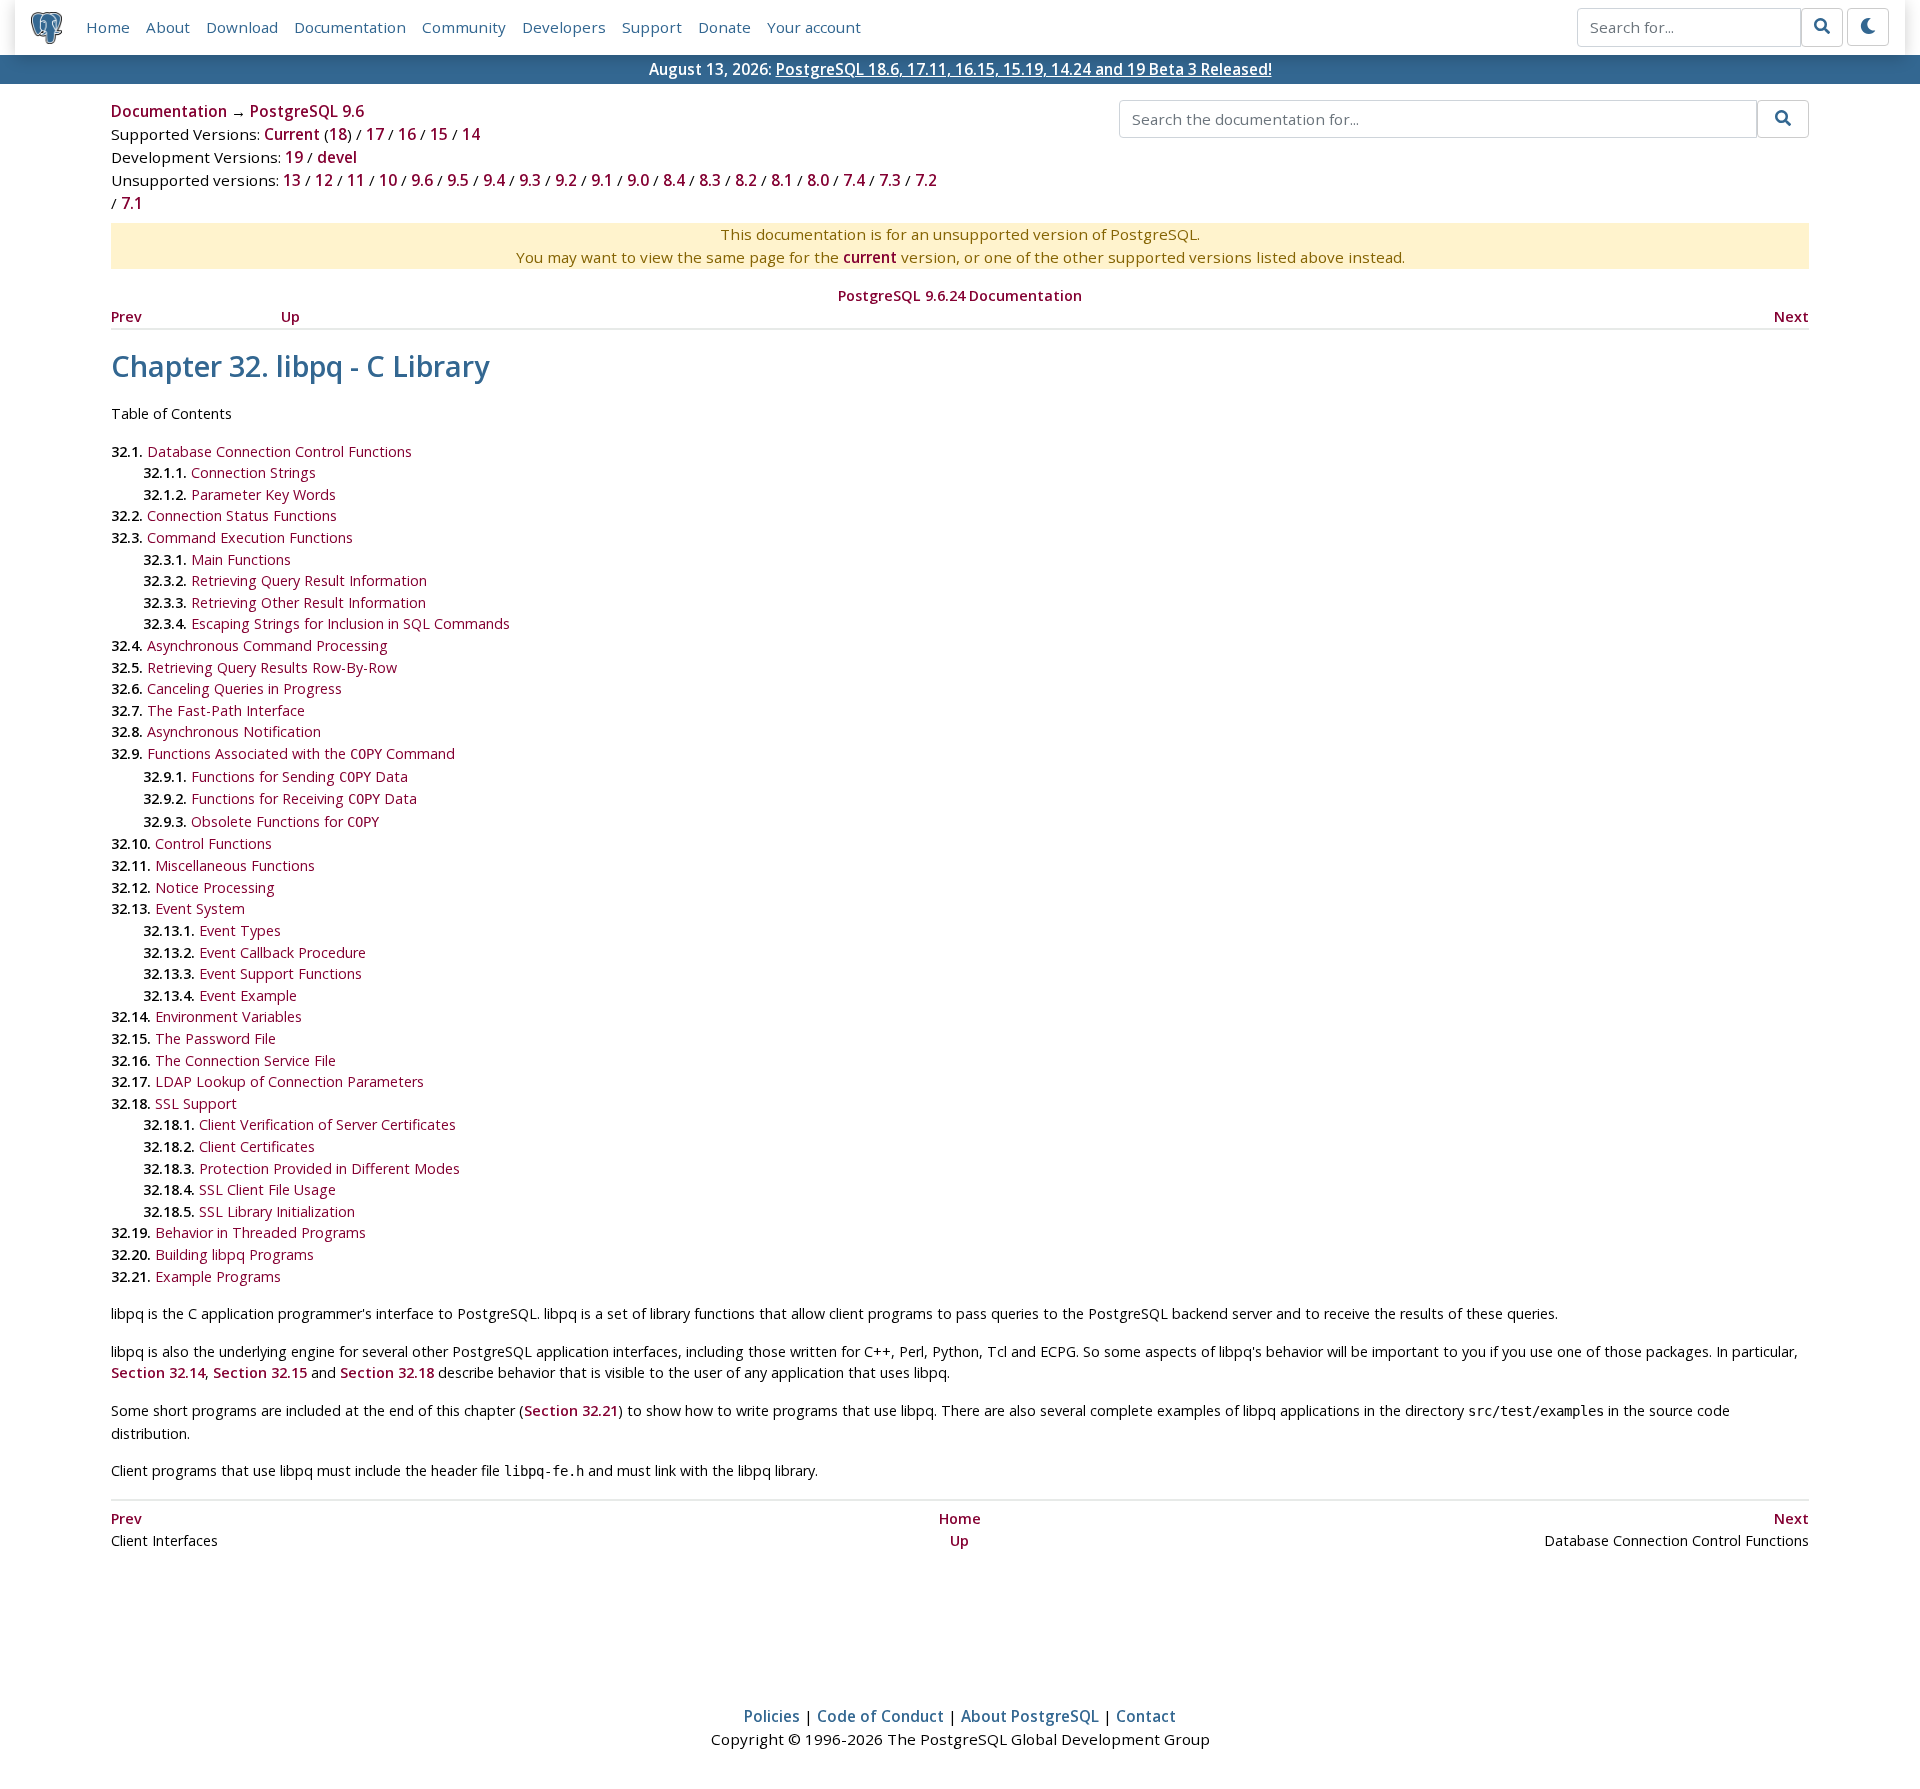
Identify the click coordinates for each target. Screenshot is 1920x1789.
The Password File (215, 1038)
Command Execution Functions (250, 537)
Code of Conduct (880, 1716)
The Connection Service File (245, 1060)
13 (292, 180)
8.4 (674, 180)
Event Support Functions (280, 973)
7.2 (926, 180)
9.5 (458, 180)
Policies (772, 1716)
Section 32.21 (571, 1410)
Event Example (248, 995)
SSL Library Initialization (277, 1211)
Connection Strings (253, 472)
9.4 (494, 180)
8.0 (818, 180)
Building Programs (234, 1254)
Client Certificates (257, 1146)
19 (294, 157)
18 (338, 134)
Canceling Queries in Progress (244, 688)
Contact (1146, 1716)
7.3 (890, 180)
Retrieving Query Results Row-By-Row (272, 667)
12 (324, 180)
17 (375, 134)
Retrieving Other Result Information (308, 602)
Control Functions (213, 843)
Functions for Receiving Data (304, 798)
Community (464, 27)
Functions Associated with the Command (301, 753)
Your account (814, 27)
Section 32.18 (387, 1372)
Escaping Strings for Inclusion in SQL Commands (350, 623)
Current (292, 134)
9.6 (422, 180)
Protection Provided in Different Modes (329, 1168)
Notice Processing (215, 887)
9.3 (530, 180)
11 (356, 180)
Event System (200, 908)
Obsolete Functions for (285, 821)
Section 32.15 (260, 1372)
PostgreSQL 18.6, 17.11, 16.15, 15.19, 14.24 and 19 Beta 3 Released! (1024, 69)
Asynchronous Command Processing (267, 645)
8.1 (782, 180)
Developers (564, 27)
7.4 (854, 180)
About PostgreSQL (1030, 1716)
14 (471, 134)
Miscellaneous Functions (235, 865)
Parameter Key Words (263, 494)
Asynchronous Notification (234, 731)
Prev (126, 316)
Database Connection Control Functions (279, 451)
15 (439, 134)
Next (1791, 316)
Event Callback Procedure (282, 952)
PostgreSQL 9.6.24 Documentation (960, 295)
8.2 (746, 180)
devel (337, 157)
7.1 (132, 203)
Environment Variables (228, 1016)
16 (407, 134)
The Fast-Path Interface (226, 710)
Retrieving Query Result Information (309, 580)
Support (652, 27)
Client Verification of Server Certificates (327, 1124)
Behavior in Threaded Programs (260, 1232)
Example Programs (218, 1276)
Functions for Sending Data (299, 776)
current (870, 257)
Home (108, 27)
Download (242, 27)
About (168, 27)
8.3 (710, 180)
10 (388, 180)
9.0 (638, 180)
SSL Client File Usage (267, 1189)
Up (290, 316)
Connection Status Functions (242, 515)
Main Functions (241, 559)
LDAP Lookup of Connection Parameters (289, 1081)
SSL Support (196, 1103)
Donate (724, 27)
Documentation (350, 27)
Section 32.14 (158, 1372)
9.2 (566, 180)
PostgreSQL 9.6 (307, 111)
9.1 (602, 180)
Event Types (240, 930)
